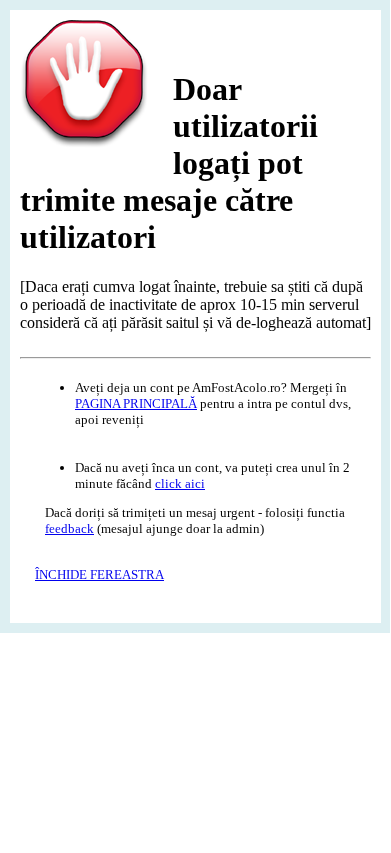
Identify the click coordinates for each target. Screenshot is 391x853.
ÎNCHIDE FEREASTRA (99, 574)
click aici (180, 483)
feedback (69, 528)
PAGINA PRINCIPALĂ (136, 403)
